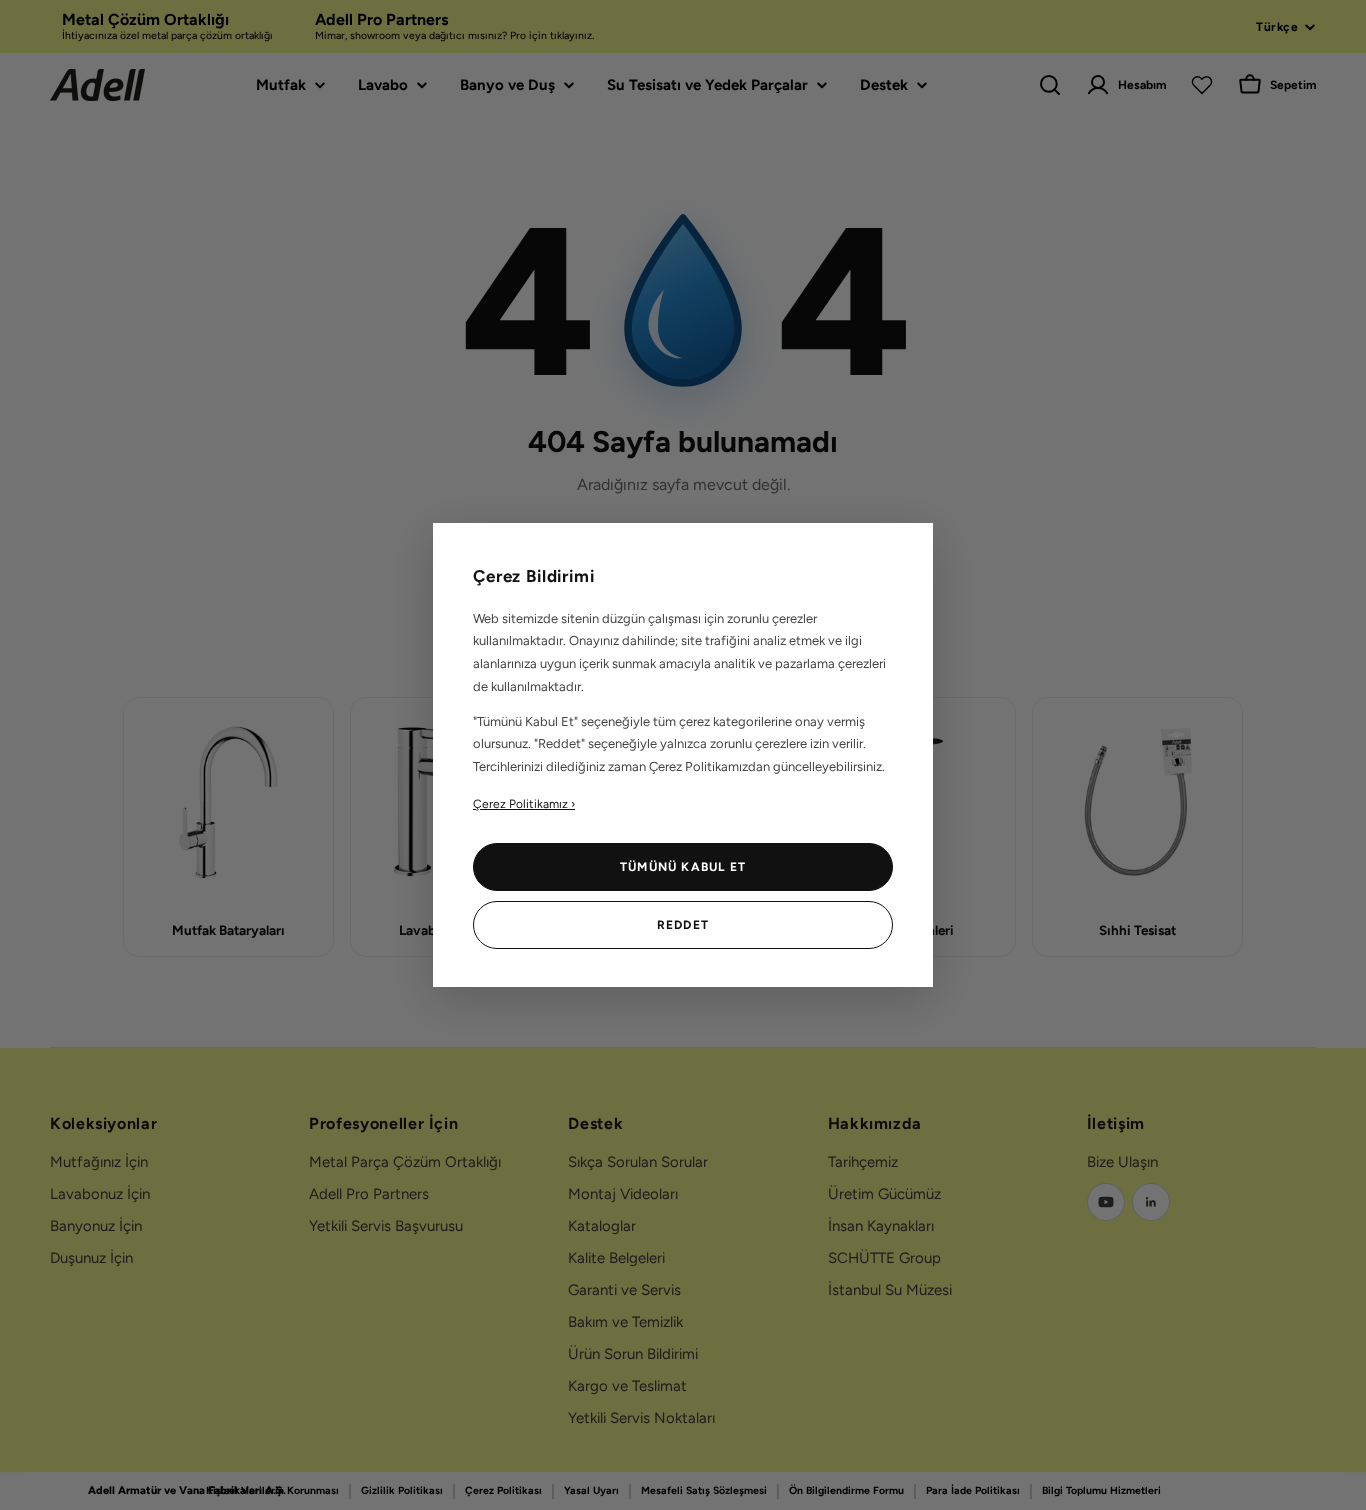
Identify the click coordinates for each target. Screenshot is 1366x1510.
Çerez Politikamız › (524, 804)
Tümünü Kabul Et (683, 867)
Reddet (683, 925)
